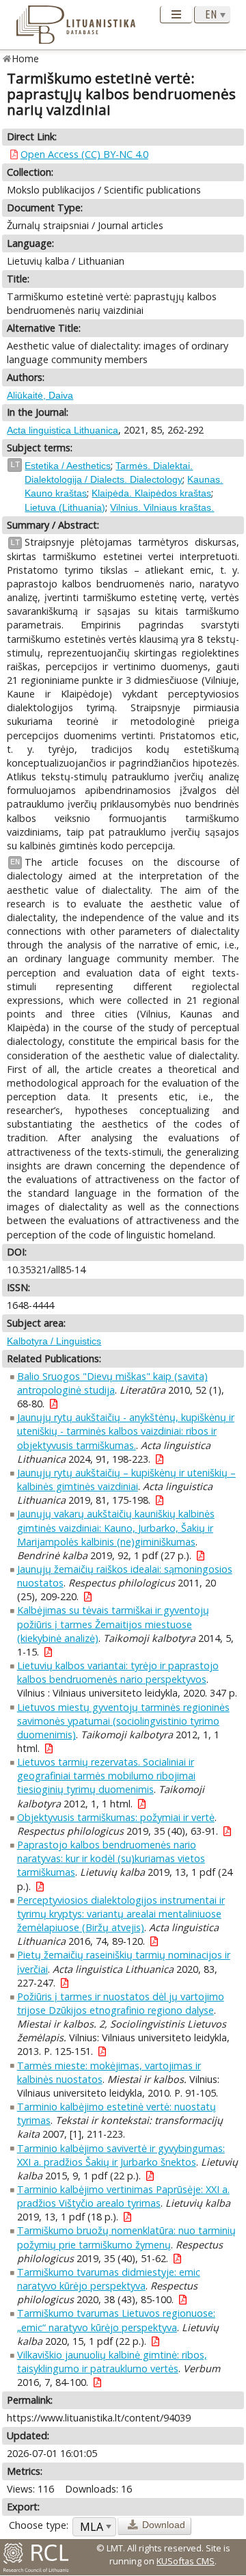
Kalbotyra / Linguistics (54, 1341)
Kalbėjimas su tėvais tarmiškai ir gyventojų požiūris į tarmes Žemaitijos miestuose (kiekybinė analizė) (113, 1624)
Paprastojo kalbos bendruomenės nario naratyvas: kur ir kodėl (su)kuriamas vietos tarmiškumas (111, 1858)
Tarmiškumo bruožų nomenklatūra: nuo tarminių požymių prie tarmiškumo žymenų (126, 2237)
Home (26, 58)
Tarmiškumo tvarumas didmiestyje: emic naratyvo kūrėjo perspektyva (109, 2279)
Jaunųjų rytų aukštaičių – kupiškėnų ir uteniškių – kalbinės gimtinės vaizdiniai (126, 1479)
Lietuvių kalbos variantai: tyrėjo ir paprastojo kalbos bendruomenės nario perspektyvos (118, 1672)
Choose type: (39, 2525)
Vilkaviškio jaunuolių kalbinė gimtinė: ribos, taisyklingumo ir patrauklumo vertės (112, 2362)
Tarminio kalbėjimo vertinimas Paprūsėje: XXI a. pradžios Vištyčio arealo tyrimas (123, 2196)
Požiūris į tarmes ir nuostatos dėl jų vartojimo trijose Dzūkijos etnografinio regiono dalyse (121, 2003)
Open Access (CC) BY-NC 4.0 (84, 154)
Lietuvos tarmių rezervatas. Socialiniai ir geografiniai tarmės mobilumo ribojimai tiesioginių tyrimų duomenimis (106, 1776)
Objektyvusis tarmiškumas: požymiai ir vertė (116, 1817)
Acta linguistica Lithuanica (63, 430)
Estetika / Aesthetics (68, 466)
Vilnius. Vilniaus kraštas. (162, 507)
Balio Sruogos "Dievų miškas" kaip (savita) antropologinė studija (112, 1383)
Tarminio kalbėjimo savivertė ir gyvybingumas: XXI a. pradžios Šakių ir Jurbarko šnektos (121, 2155)
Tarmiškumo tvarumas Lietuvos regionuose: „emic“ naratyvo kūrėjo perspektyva (116, 2320)
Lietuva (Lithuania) (65, 507)
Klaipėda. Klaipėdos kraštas (151, 493)
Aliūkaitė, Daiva (40, 395)
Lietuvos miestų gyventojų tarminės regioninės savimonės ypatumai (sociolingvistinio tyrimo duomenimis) (123, 1721)
